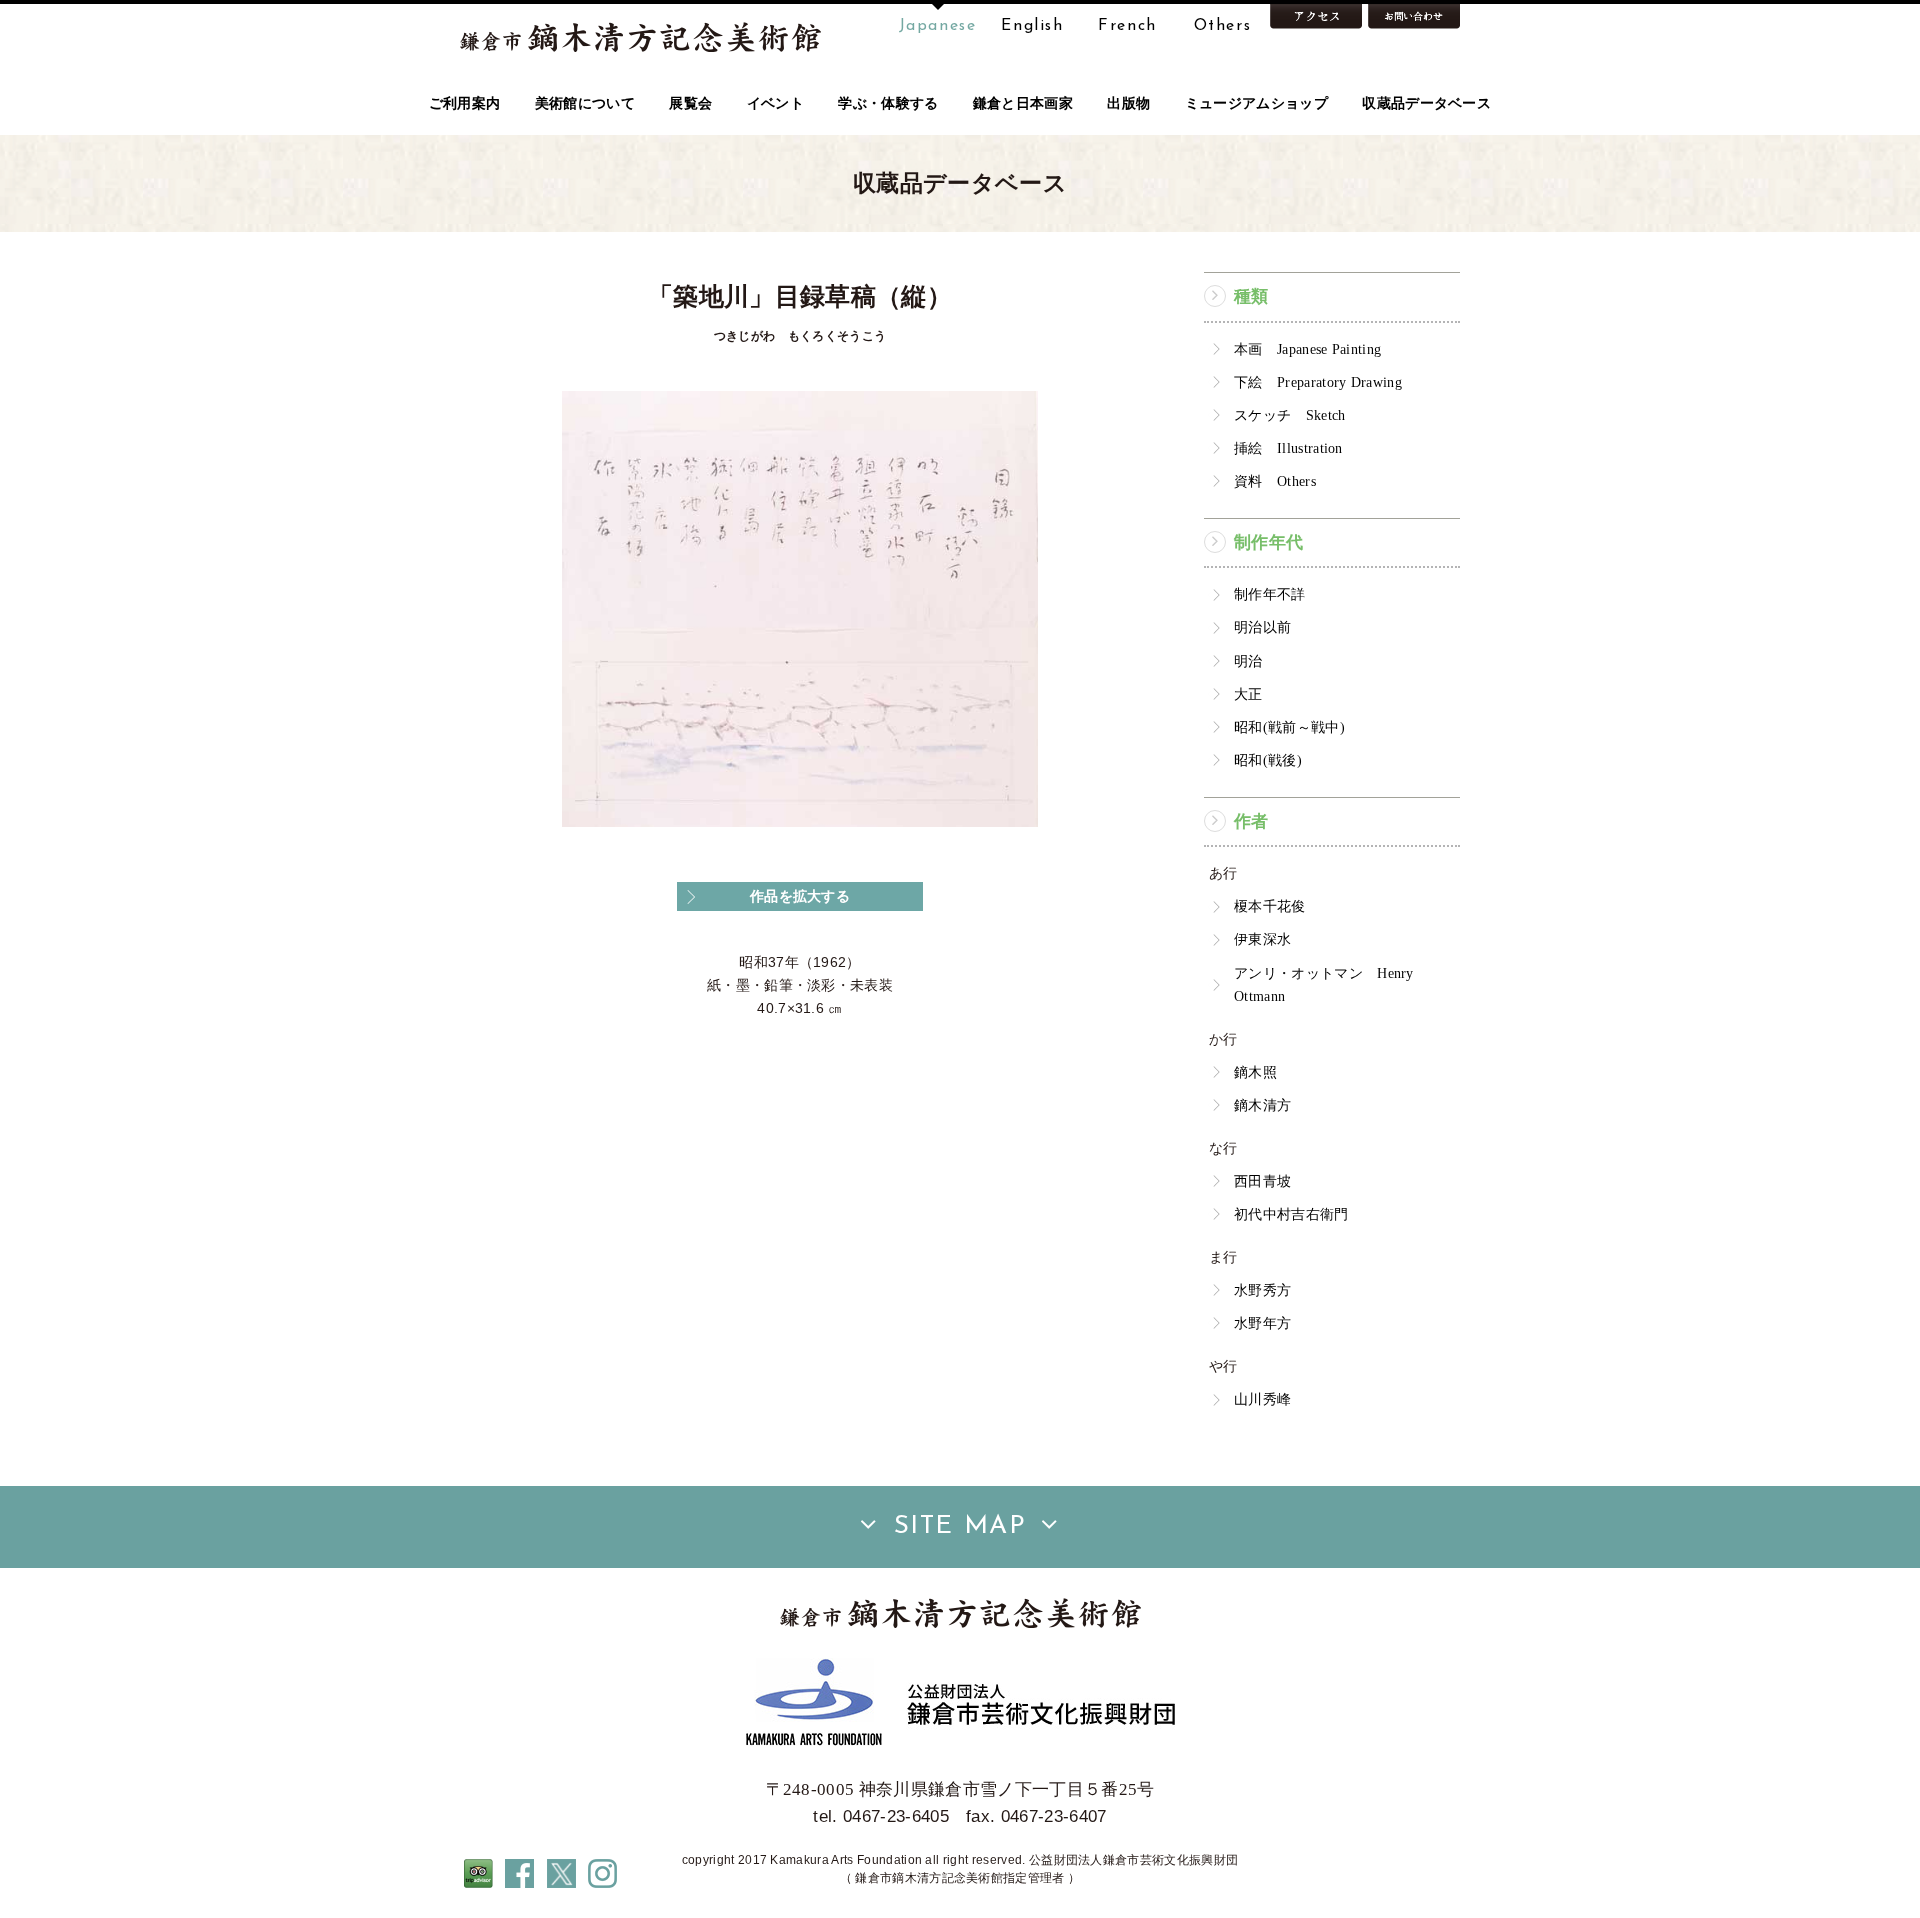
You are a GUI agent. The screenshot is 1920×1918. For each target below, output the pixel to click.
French (1127, 26)
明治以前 (1262, 627)
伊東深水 (1262, 939)
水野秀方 (1262, 1290)
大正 (1248, 694)
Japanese (938, 26)
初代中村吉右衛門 (1291, 1214)
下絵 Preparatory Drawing (1318, 382)
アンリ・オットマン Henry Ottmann (1324, 984)
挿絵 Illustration (1288, 448)
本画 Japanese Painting (1307, 349)
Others (1223, 26)
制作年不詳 (1270, 594)
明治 (1248, 661)
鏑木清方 (1262, 1105)
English (1032, 26)
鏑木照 (1255, 1072)
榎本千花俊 (1270, 906)
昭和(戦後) (1268, 760)
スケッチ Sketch (1290, 415)
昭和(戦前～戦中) (1289, 727)
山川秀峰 (1262, 1399)
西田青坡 (1262, 1181)
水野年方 (1262, 1323)
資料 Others (1275, 481)
